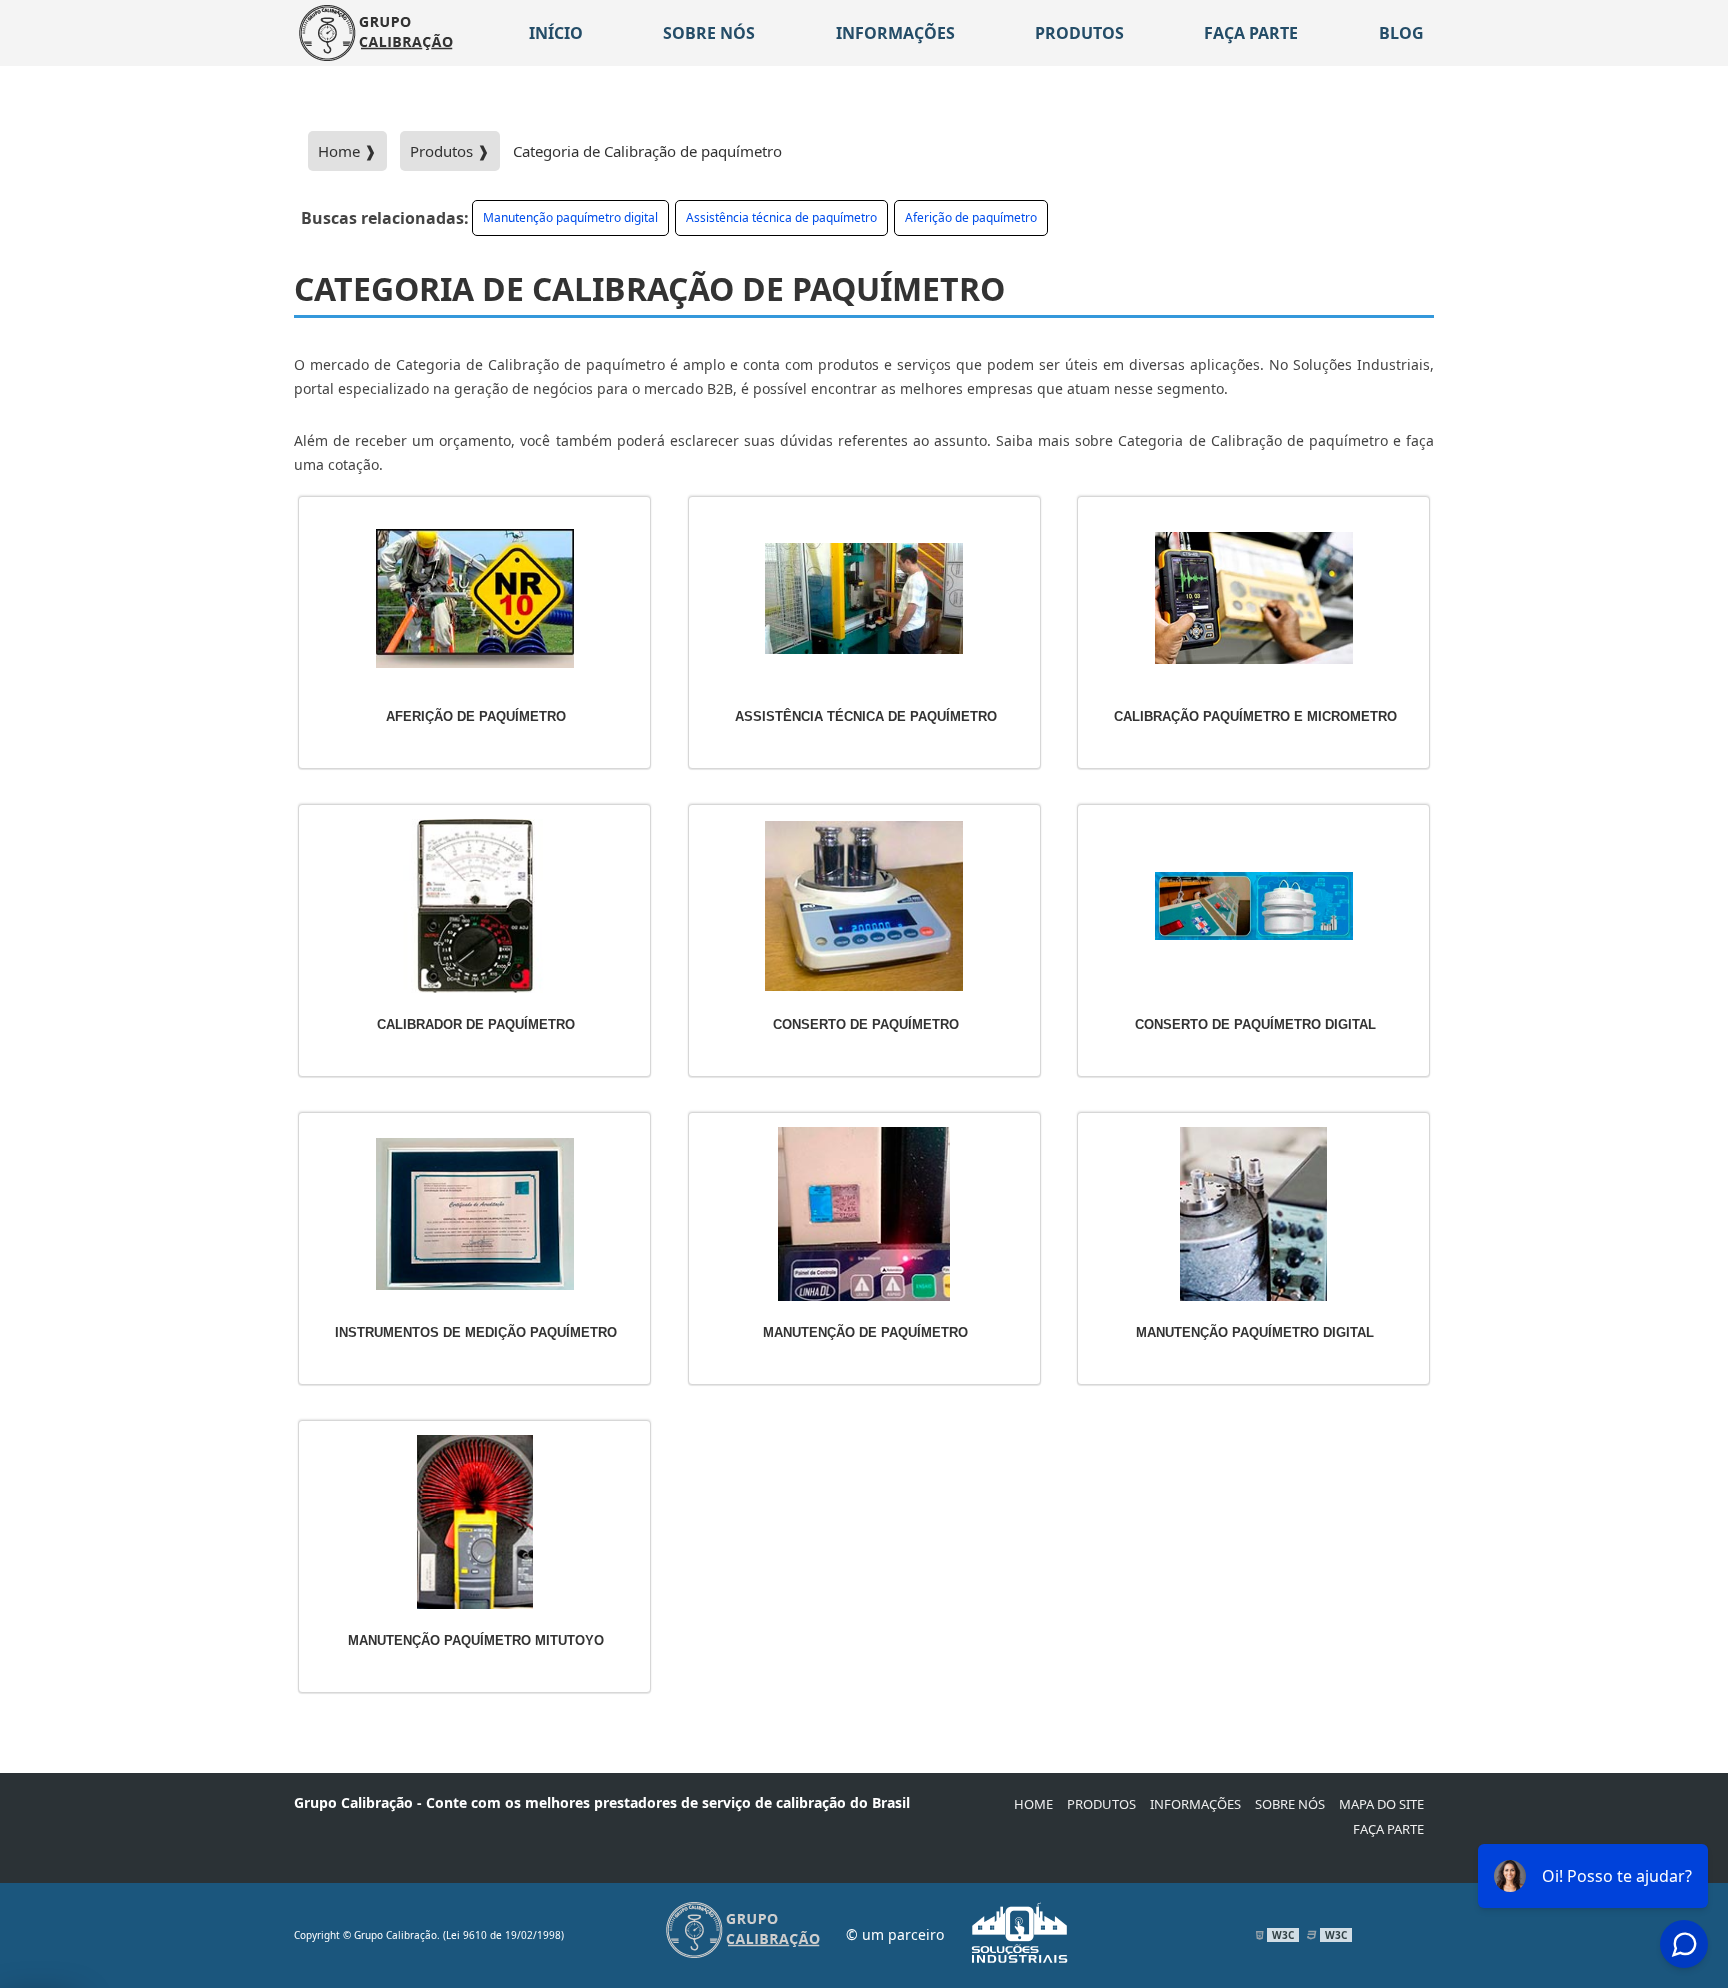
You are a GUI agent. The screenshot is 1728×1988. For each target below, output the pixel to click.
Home (1033, 1804)
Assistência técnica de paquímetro (781, 217)
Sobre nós (709, 33)
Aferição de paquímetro (971, 217)
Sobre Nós (1290, 1804)
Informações (895, 33)
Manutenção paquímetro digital (570, 217)
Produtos (1079, 33)
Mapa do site (1381, 1804)
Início (556, 33)
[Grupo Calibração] (376, 33)
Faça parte (1251, 33)
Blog (1401, 33)
